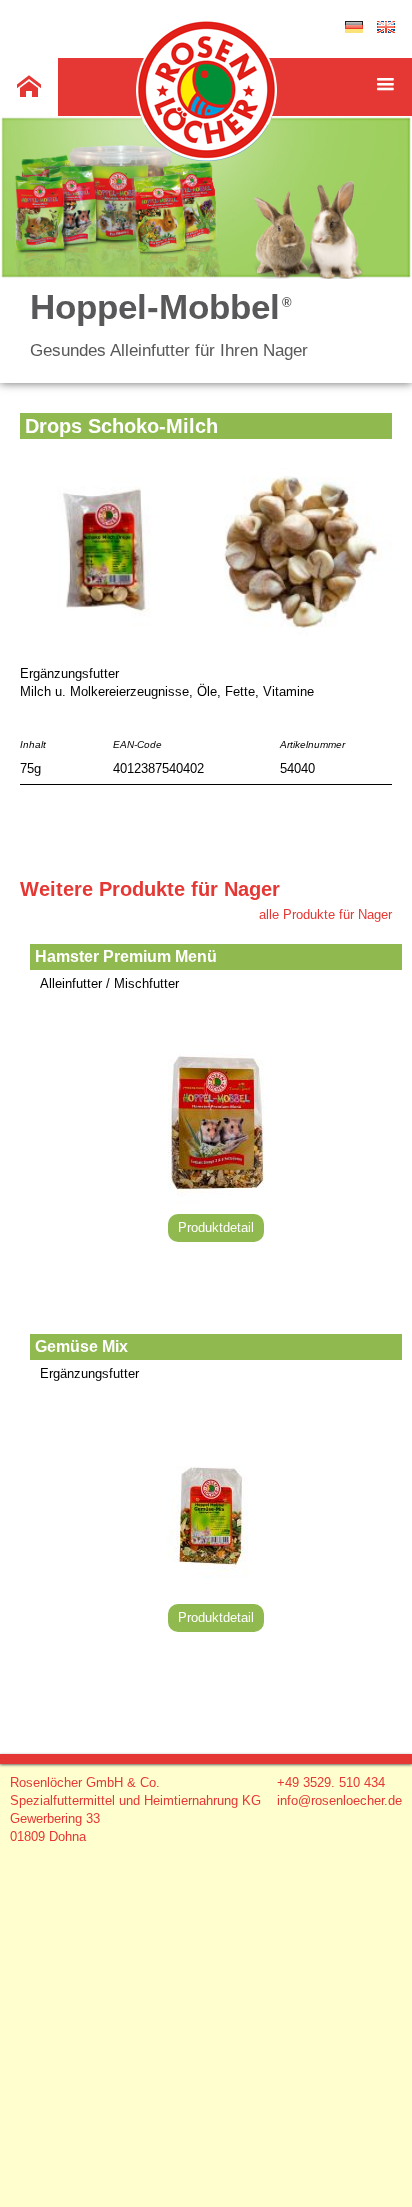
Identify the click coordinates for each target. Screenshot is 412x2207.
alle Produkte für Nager (325, 914)
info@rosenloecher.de (339, 1800)
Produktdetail (216, 1227)
